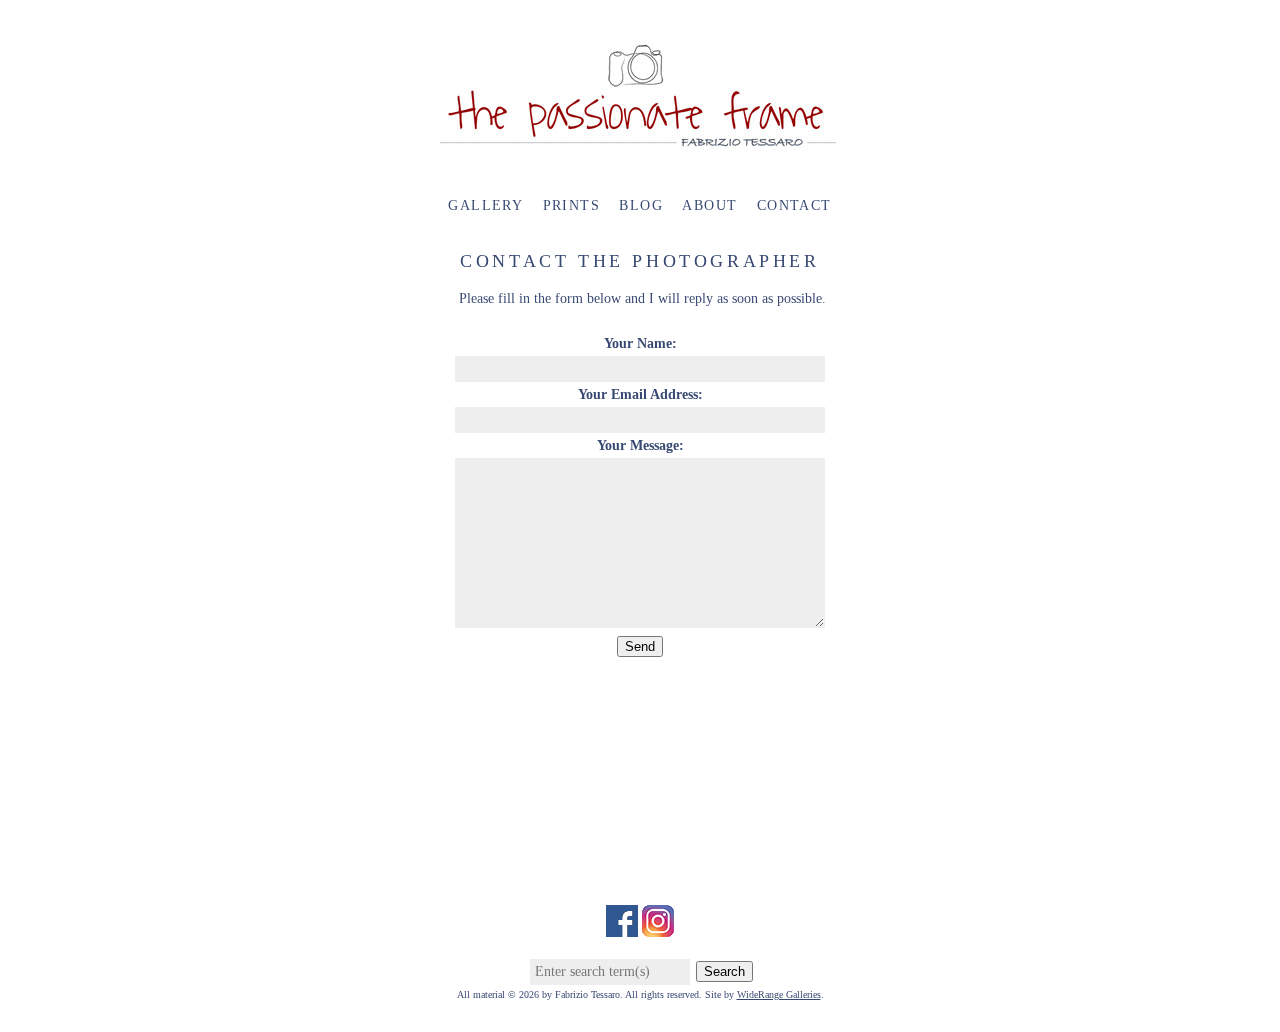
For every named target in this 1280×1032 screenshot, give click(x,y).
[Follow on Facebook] (622, 926)
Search (724, 971)
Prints (571, 205)
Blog (641, 205)
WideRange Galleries (779, 994)
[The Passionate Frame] (640, 139)
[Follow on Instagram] (658, 926)
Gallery (485, 205)
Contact (794, 205)
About (709, 205)
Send (640, 646)
